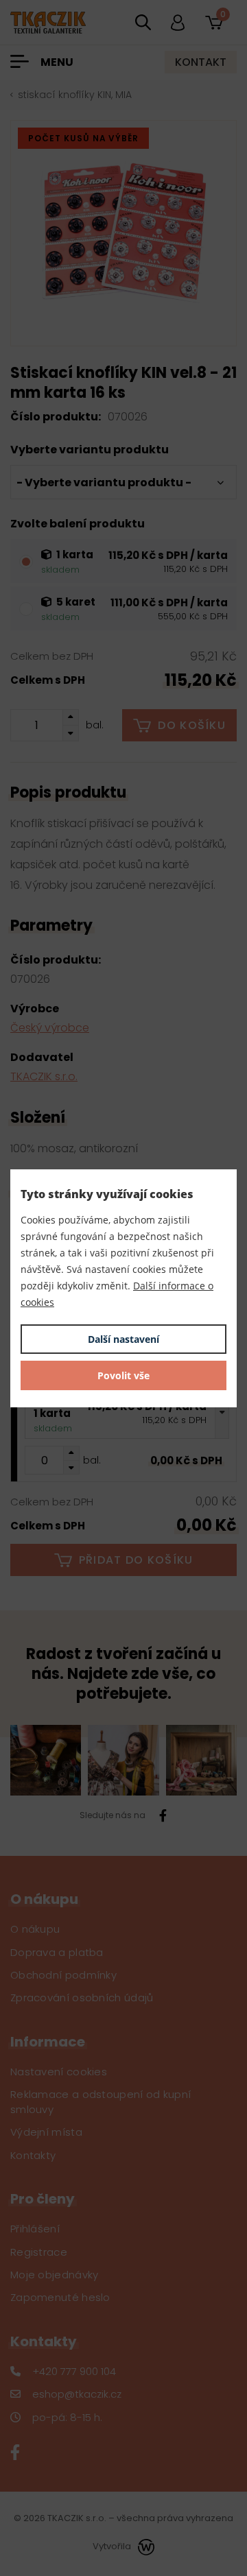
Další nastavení (123, 1339)
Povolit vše (123, 1375)
